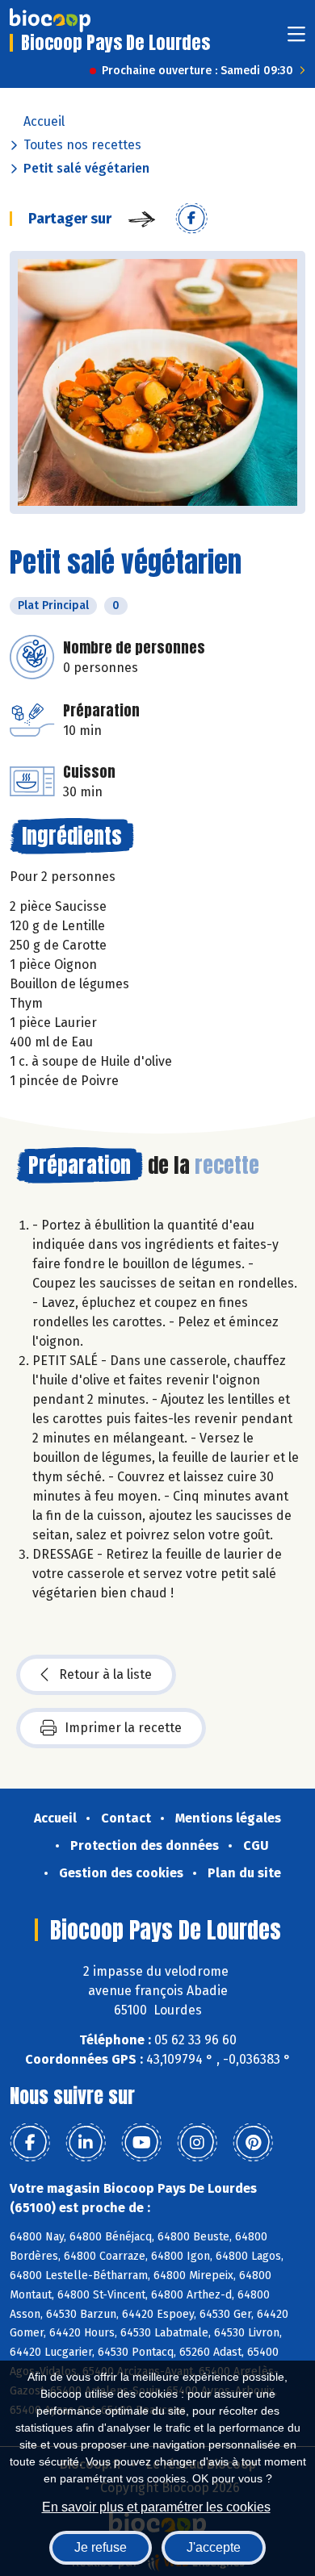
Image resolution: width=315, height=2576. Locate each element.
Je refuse (101, 2547)
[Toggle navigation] (296, 39)
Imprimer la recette (123, 1728)
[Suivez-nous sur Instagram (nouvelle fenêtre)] (197, 2143)
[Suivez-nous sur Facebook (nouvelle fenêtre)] (30, 2143)
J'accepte (214, 2547)
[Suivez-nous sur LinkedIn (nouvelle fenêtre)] (86, 2143)
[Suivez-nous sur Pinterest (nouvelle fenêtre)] (253, 2143)
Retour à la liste (105, 1674)
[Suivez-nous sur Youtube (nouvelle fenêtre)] (141, 2143)
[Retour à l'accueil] (50, 20)
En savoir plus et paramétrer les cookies (156, 2507)
